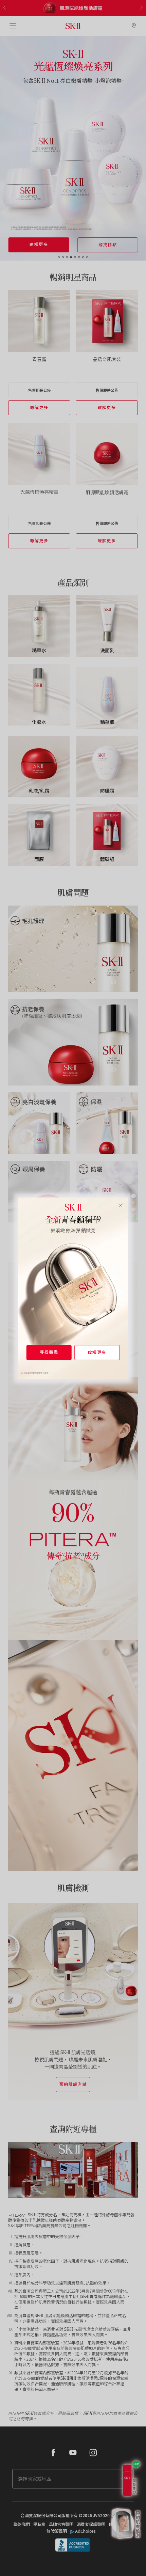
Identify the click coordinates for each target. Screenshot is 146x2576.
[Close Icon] (120, 1205)
